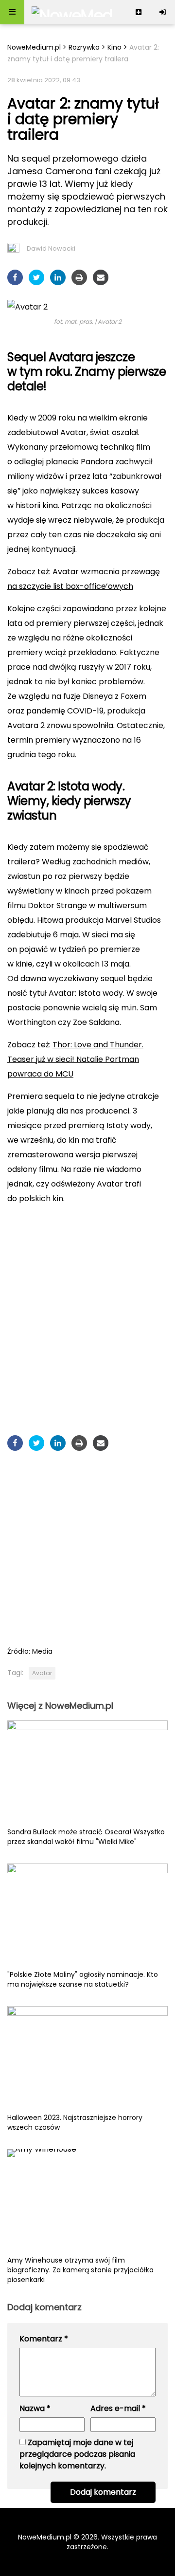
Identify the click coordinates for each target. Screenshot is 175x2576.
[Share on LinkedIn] (58, 277)
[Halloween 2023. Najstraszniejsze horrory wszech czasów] (87, 2059)
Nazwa (35, 2408)
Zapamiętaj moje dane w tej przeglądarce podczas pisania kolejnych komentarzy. (77, 2454)
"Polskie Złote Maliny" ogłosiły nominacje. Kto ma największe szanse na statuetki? (83, 1979)
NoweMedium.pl (34, 47)
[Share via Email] (101, 277)
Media (42, 1651)
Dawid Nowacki (51, 248)
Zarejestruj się (139, 12)
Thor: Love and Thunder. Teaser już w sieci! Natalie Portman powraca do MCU (75, 1059)
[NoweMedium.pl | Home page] (72, 12)
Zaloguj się (163, 12)
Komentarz (44, 2339)
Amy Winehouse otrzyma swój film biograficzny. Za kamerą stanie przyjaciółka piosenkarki (80, 2270)
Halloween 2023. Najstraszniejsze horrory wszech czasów (75, 2122)
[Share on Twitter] (36, 277)
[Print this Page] (79, 277)
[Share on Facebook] (15, 277)
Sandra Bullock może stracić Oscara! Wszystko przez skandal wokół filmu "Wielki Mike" (86, 1837)
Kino (114, 47)
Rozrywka (84, 47)
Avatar (42, 1673)
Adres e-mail (118, 2408)
